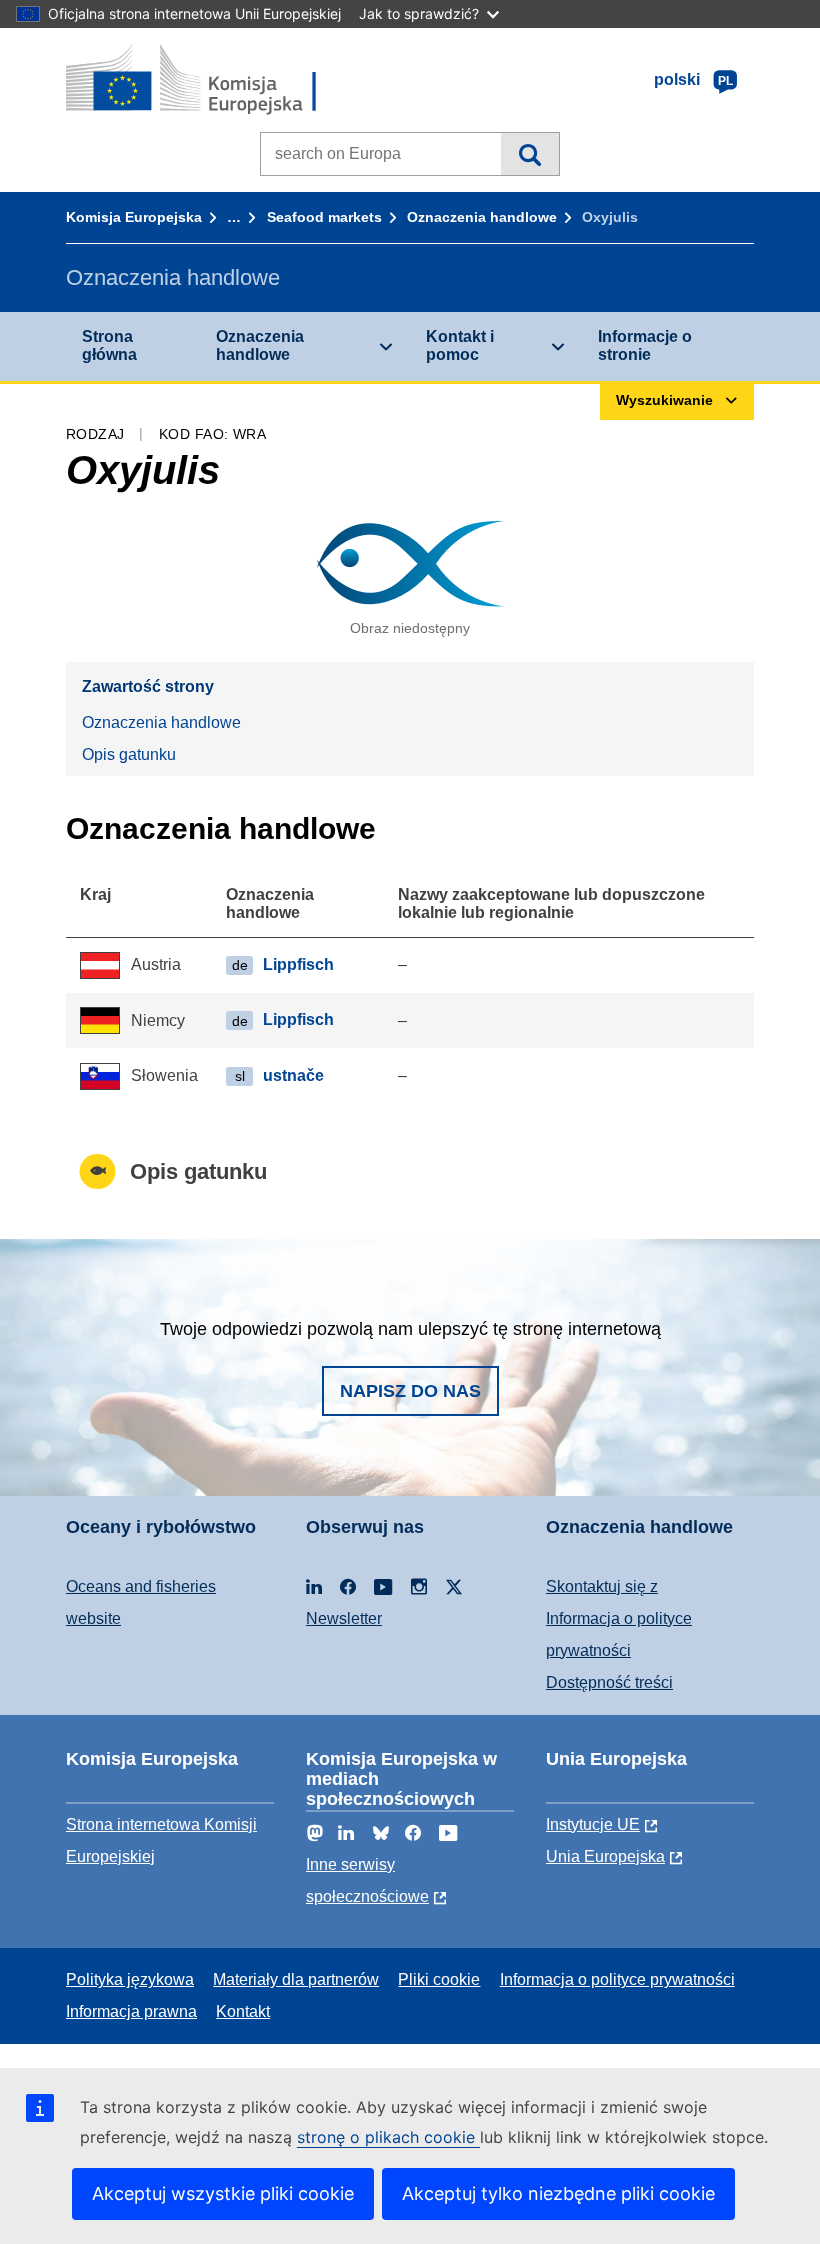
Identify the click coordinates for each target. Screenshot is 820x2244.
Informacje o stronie (645, 345)
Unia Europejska (605, 1856)
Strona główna (109, 345)
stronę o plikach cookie (388, 2137)
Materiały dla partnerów (296, 1979)
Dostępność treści (609, 1682)
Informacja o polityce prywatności (617, 1979)
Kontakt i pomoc (460, 345)
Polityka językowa (130, 1979)
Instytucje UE (593, 1824)
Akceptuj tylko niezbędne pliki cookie (558, 2193)
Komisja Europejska (134, 217)
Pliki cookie (439, 1979)
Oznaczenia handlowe (482, 217)
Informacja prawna (131, 2011)
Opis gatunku (129, 754)
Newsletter (344, 1618)
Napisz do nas (410, 1391)
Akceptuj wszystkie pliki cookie (223, 2193)
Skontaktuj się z (602, 1586)
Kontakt (243, 2011)
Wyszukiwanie (529, 154)
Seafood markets (324, 217)
